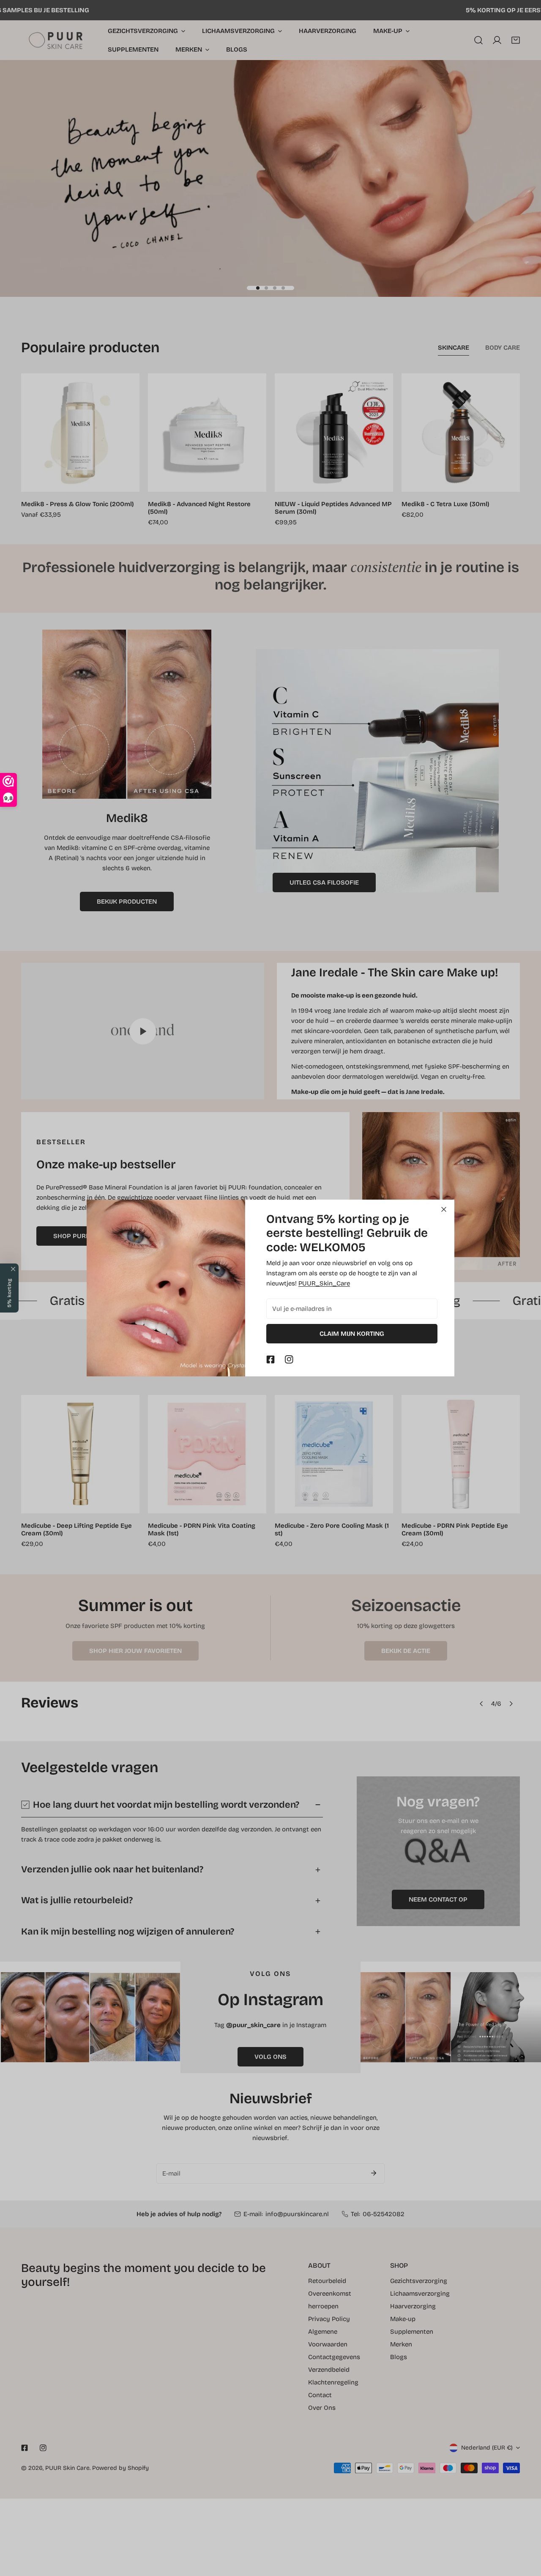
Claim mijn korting (352, 1334)
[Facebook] (270, 1359)
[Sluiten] (444, 1209)
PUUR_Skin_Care (324, 1283)
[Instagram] (289, 1359)
